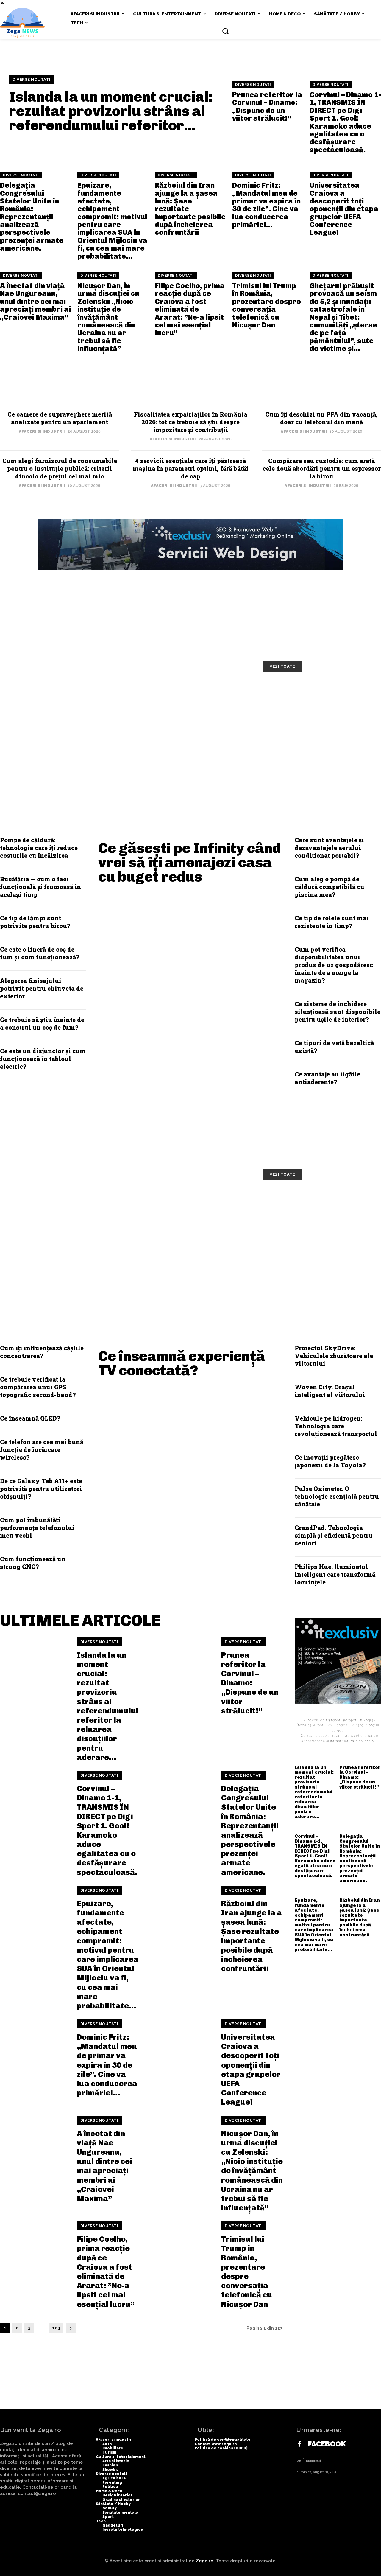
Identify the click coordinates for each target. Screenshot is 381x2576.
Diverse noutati (32, 79)
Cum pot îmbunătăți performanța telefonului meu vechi (37, 1528)
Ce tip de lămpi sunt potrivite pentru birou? (35, 922)
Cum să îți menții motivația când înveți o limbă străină (194, 697)
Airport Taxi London (330, 1725)
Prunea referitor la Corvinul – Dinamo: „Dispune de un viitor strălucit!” (267, 106)
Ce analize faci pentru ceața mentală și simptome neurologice (315, 1209)
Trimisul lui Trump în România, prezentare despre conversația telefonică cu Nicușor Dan (267, 305)
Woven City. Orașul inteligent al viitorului (330, 1391)
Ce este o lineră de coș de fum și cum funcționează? (40, 953)
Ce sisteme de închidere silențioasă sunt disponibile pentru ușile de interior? (338, 1012)
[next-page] (71, 2328)
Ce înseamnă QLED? (30, 1418)
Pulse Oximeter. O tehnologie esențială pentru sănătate (337, 1496)
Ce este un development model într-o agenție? (65, 737)
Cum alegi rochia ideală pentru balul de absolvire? (193, 737)
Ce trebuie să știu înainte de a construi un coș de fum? (42, 1023)
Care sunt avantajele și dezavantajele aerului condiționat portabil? (329, 848)
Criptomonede (313, 1741)
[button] (225, 31)
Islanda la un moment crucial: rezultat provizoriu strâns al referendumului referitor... (111, 111)
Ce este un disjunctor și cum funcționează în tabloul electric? (43, 1059)
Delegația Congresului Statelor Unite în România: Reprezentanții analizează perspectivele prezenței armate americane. (32, 217)
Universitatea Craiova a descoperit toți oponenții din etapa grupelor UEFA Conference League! (344, 209)
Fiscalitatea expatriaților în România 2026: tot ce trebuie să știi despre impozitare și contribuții (191, 422)
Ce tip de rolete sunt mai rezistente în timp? (332, 922)
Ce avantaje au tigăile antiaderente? (327, 1078)
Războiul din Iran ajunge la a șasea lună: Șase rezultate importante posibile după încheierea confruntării (252, 1936)
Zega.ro (205, 2561)
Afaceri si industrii (42, 431)
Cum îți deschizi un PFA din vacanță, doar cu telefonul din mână (321, 418)
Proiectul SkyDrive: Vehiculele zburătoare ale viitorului (334, 1356)
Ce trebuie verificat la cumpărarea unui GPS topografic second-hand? (38, 1387)
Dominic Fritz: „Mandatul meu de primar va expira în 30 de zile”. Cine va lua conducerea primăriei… (266, 205)
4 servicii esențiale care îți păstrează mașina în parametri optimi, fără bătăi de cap (191, 468)
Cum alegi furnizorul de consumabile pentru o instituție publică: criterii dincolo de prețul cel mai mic (60, 468)
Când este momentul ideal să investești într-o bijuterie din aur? (316, 741)
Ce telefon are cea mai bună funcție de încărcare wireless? (42, 1449)
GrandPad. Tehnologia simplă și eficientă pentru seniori (334, 1535)
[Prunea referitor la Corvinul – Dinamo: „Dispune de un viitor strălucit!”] (179, 1672)
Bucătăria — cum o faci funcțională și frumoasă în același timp (40, 887)
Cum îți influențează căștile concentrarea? (42, 1352)
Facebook (327, 2444)
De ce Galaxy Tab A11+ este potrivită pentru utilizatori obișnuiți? (41, 1489)
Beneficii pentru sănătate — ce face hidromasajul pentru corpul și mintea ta (65, 1249)
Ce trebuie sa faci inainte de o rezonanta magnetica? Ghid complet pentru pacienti (191, 1249)
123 (56, 2328)
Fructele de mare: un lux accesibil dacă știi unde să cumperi (184, 1209)
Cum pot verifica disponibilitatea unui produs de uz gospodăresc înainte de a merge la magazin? (334, 965)
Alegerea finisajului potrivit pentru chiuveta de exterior (42, 988)
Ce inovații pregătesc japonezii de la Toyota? (330, 1461)
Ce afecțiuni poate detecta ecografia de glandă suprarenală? (313, 1249)
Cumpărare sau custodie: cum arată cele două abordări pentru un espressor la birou (322, 468)
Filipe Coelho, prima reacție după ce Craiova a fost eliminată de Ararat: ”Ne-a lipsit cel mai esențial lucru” (190, 309)
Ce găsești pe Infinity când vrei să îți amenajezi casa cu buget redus (190, 862)
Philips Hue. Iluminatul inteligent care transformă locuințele (335, 1574)
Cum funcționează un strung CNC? (33, 1563)
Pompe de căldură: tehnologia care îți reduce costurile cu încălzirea (39, 848)
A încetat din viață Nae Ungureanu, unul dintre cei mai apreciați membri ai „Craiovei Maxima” (35, 301)
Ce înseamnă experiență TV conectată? (182, 1363)
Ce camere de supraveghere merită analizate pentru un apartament (60, 418)
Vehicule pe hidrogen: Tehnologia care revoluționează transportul (336, 1426)
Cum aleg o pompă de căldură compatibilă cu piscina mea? (330, 887)
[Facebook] (299, 2444)
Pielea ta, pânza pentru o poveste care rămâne (55, 1204)
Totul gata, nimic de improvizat (66, 692)
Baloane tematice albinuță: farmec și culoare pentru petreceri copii (313, 701)
